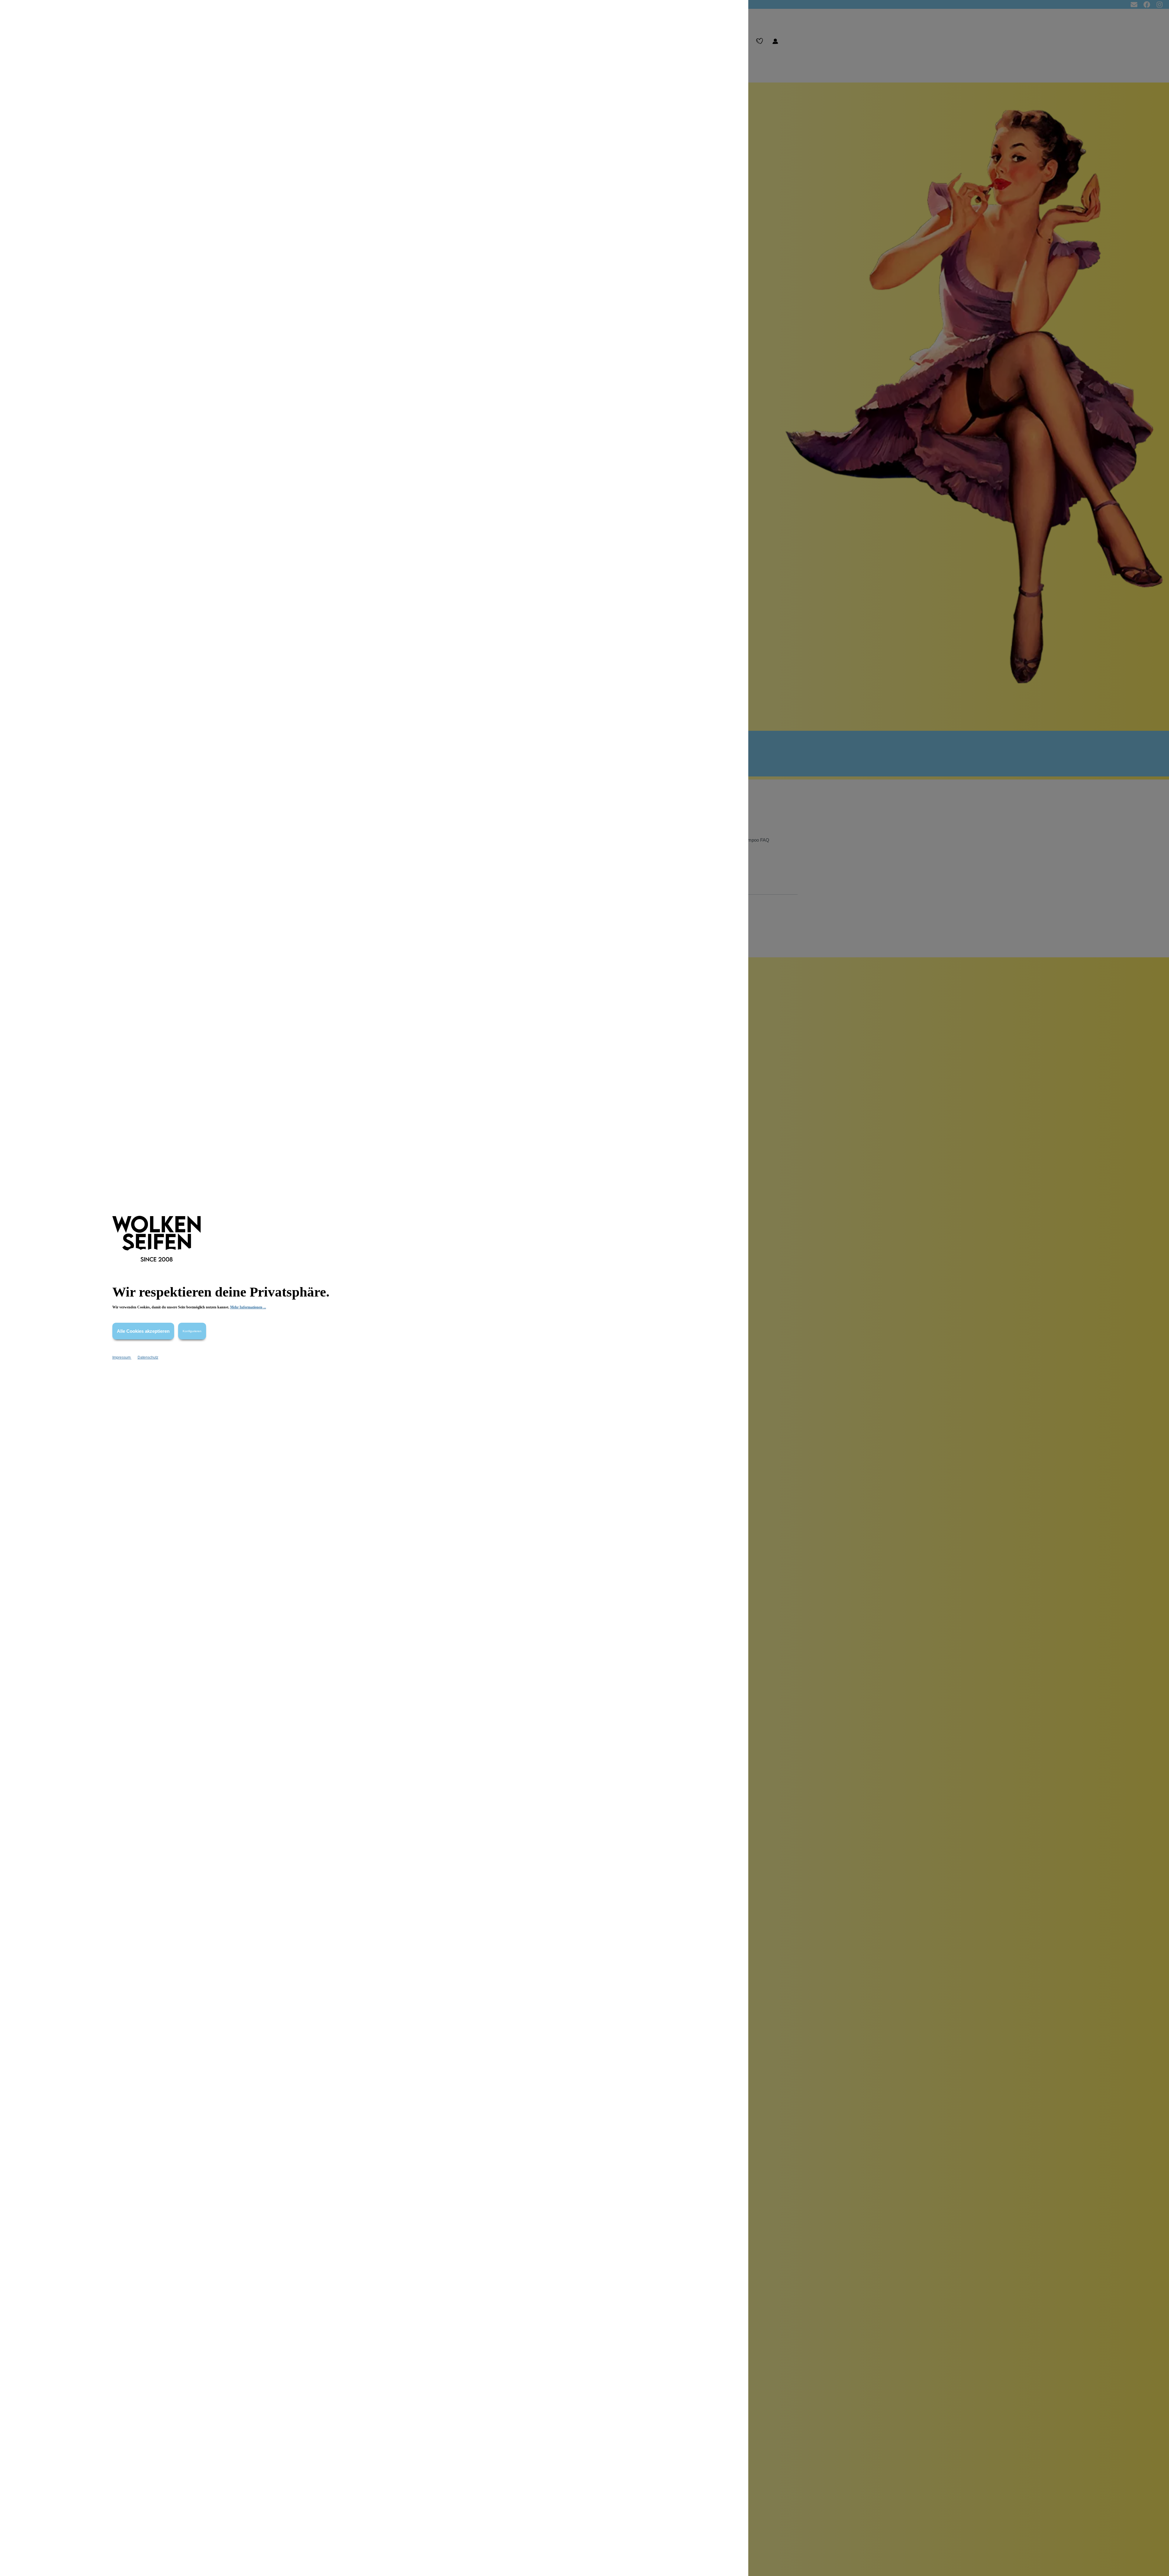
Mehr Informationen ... (248, 1307)
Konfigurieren (192, 1331)
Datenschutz (148, 1357)
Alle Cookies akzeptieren (143, 1331)
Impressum (122, 1357)
